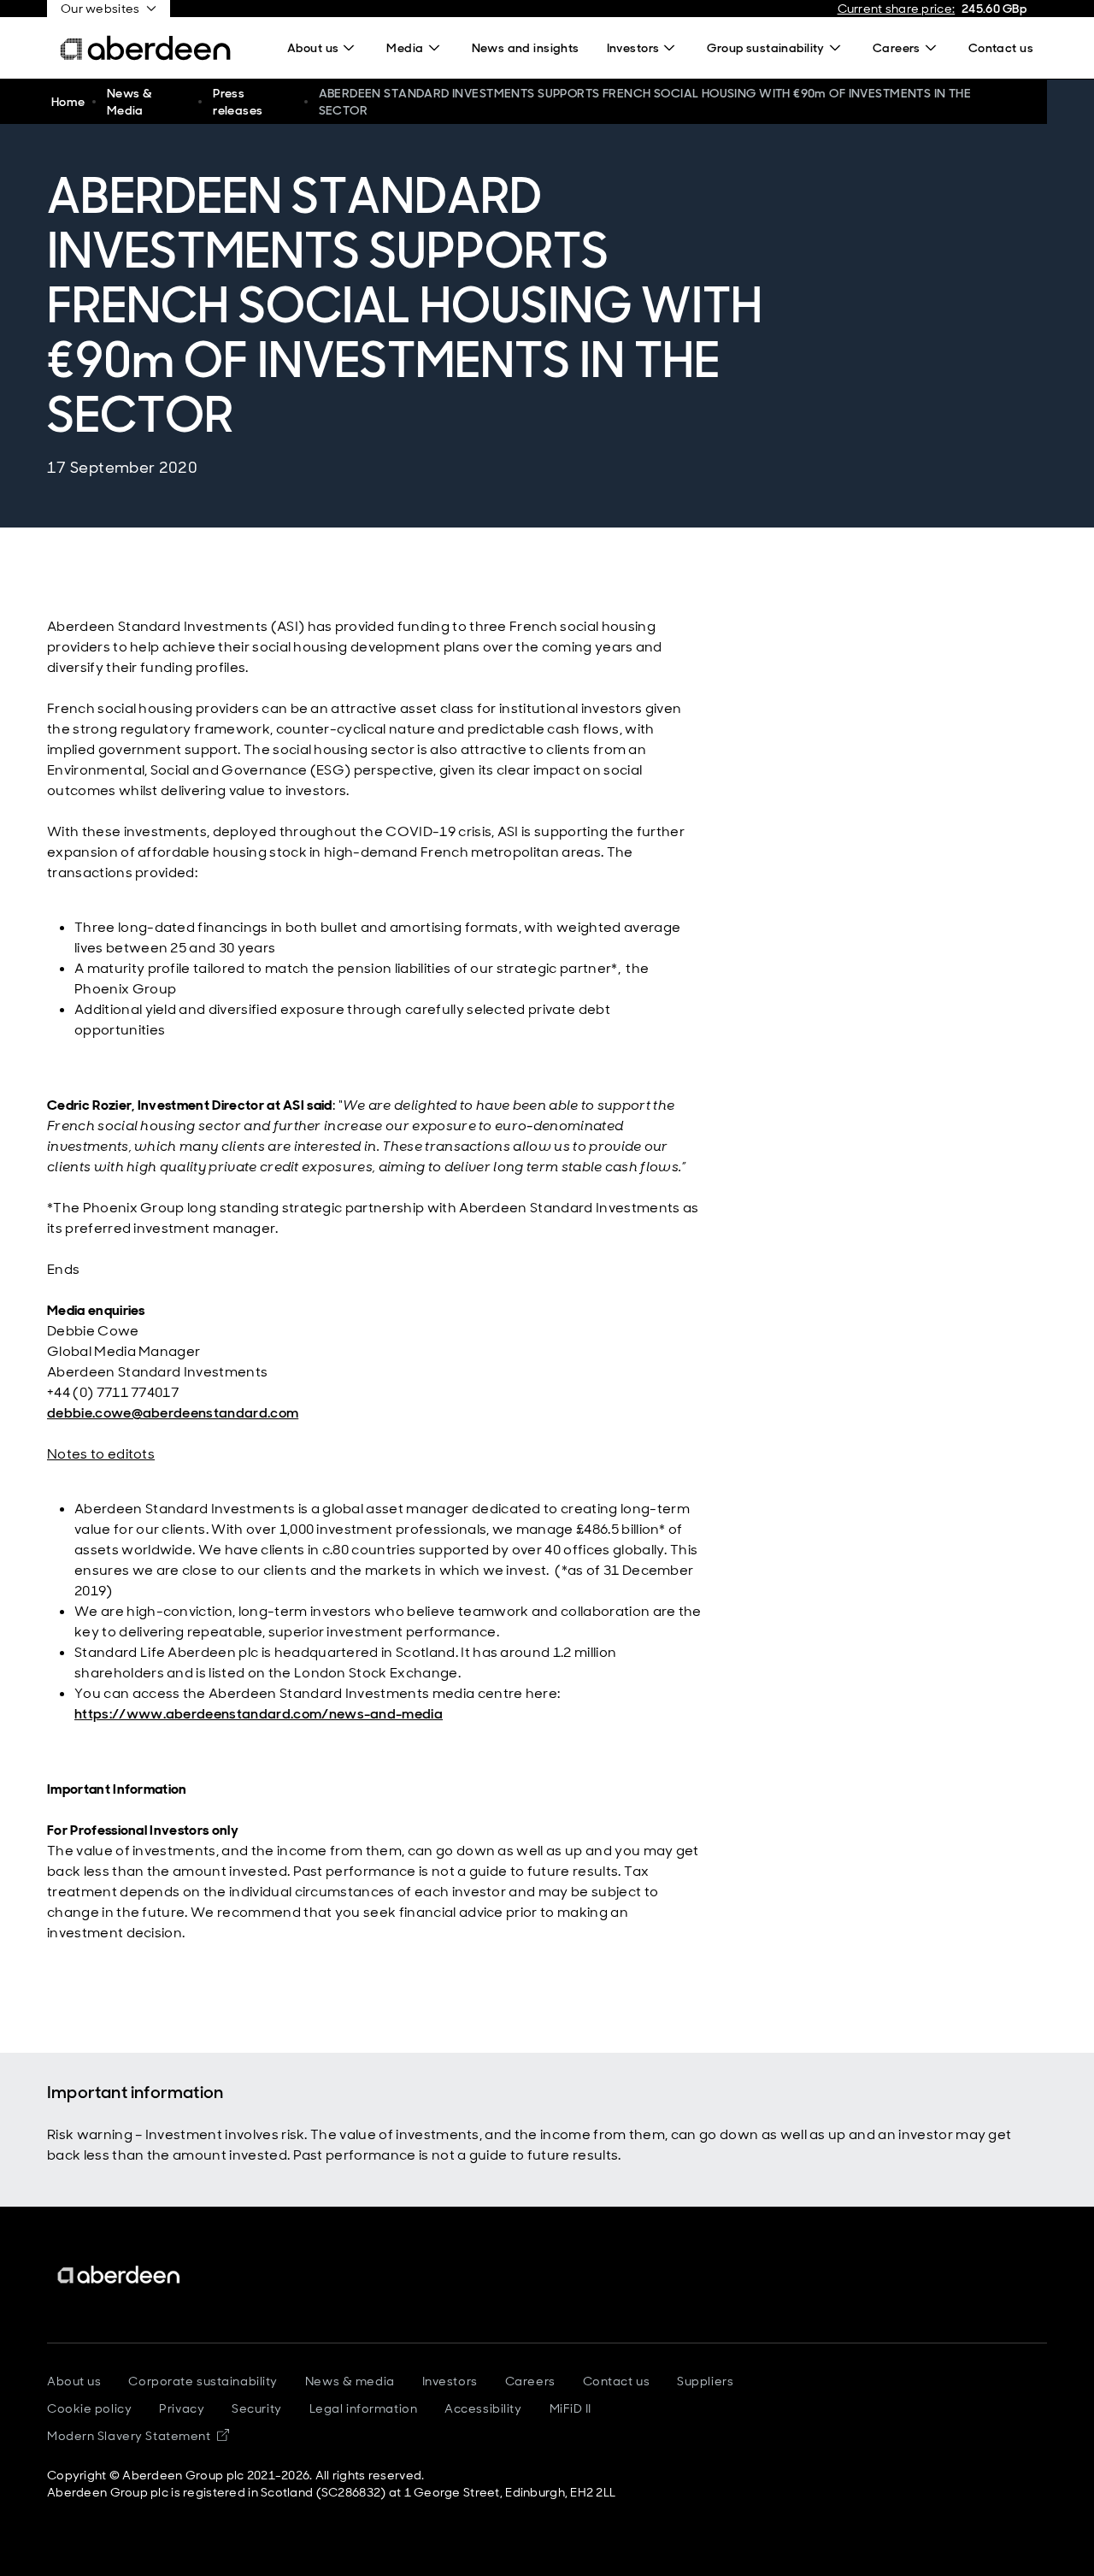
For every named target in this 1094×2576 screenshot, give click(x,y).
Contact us (617, 2381)
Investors (450, 2381)
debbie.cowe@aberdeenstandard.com (173, 1413)
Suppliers (705, 2381)
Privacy (182, 2408)
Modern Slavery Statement (138, 2436)
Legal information (364, 2408)
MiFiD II (571, 2408)
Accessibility (483, 2408)
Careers (530, 2381)
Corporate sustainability (203, 2381)
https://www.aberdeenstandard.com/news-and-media (259, 1714)
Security (256, 2408)
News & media (350, 2381)
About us (74, 2381)
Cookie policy (89, 2408)
